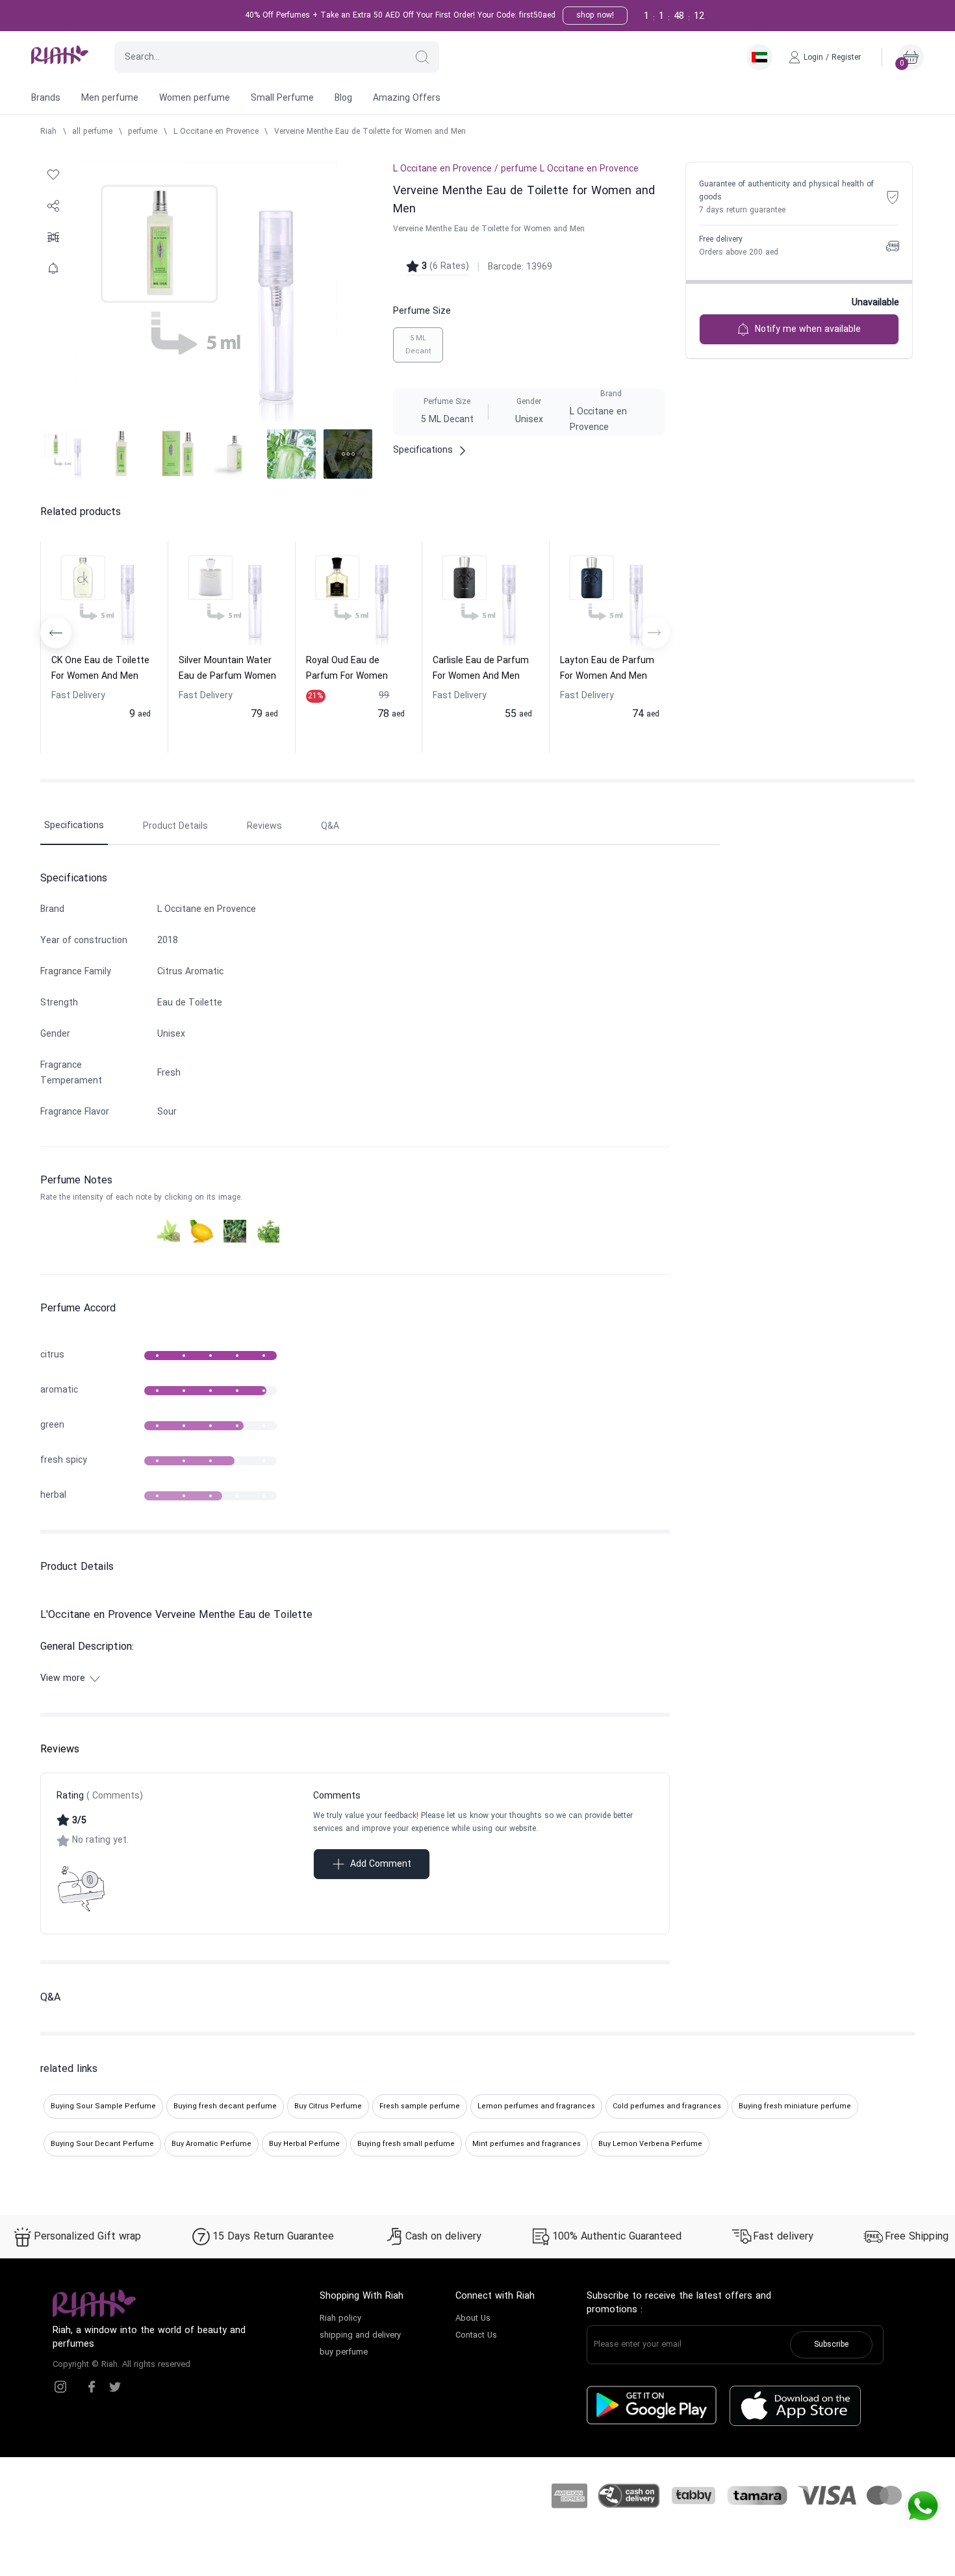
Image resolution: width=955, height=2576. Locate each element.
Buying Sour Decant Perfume (102, 2144)
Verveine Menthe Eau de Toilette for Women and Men (370, 132)
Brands (46, 98)
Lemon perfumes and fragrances (536, 2106)
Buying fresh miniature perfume (795, 2106)
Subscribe (831, 2345)
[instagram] (60, 2387)
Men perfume (110, 98)
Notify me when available (808, 330)
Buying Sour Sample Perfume (103, 2106)
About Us (473, 2319)
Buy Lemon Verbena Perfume (650, 2144)
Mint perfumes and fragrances (527, 2144)
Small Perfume (282, 98)
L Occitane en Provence (216, 132)
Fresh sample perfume (420, 2106)
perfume (143, 132)
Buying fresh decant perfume (225, 2106)
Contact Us (476, 2336)
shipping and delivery (360, 2336)
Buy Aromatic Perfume (211, 2144)
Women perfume (195, 98)
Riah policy (340, 2319)
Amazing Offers (407, 98)
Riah (48, 132)
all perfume (92, 132)
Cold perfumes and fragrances (667, 2106)
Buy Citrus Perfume (328, 2106)
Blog (343, 98)
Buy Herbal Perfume (304, 2144)
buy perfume (344, 2353)
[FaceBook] (92, 2387)
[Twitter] (115, 2387)
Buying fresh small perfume (406, 2144)
